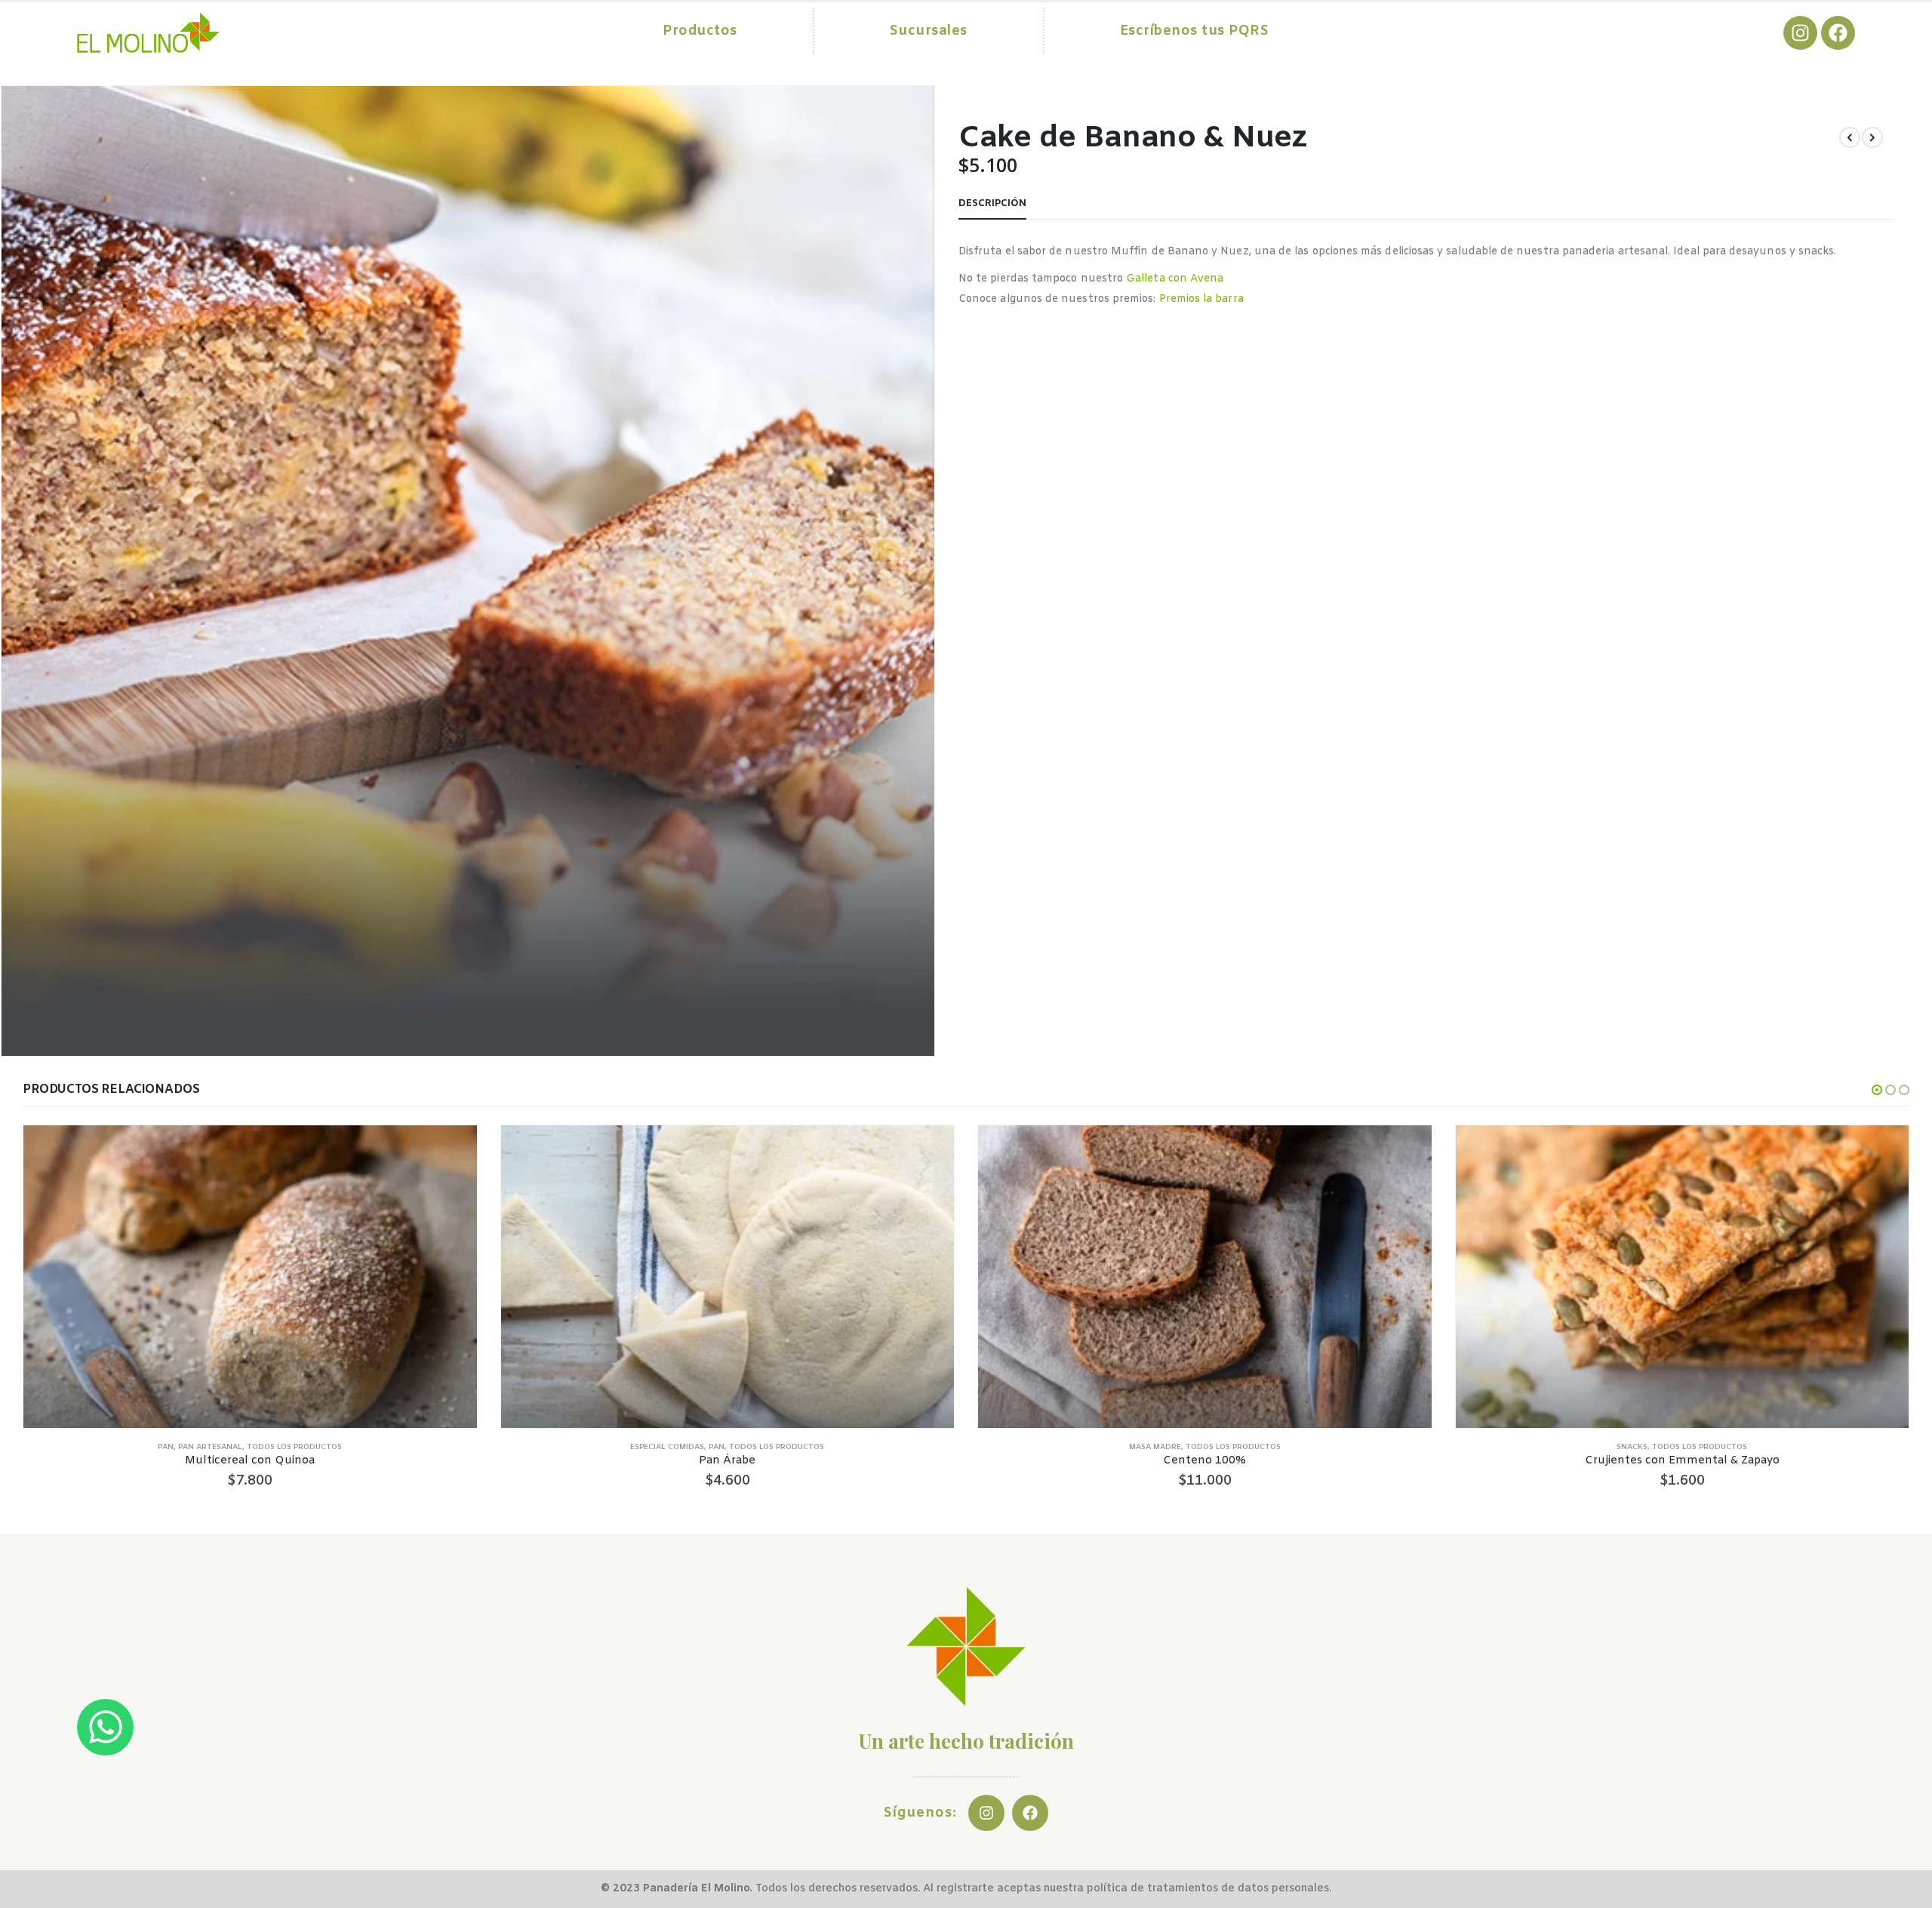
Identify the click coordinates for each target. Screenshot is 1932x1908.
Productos (700, 31)
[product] (250, 1276)
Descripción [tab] (992, 203)
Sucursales (929, 31)
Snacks (1632, 1447)
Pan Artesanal (210, 1447)
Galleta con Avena (1175, 279)
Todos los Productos (294, 1447)
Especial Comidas (667, 1447)
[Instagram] (1800, 33)
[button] (1877, 1090)
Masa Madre (1155, 1447)
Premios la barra (1201, 299)
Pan (166, 1447)
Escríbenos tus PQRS (1195, 31)
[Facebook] (1838, 33)
